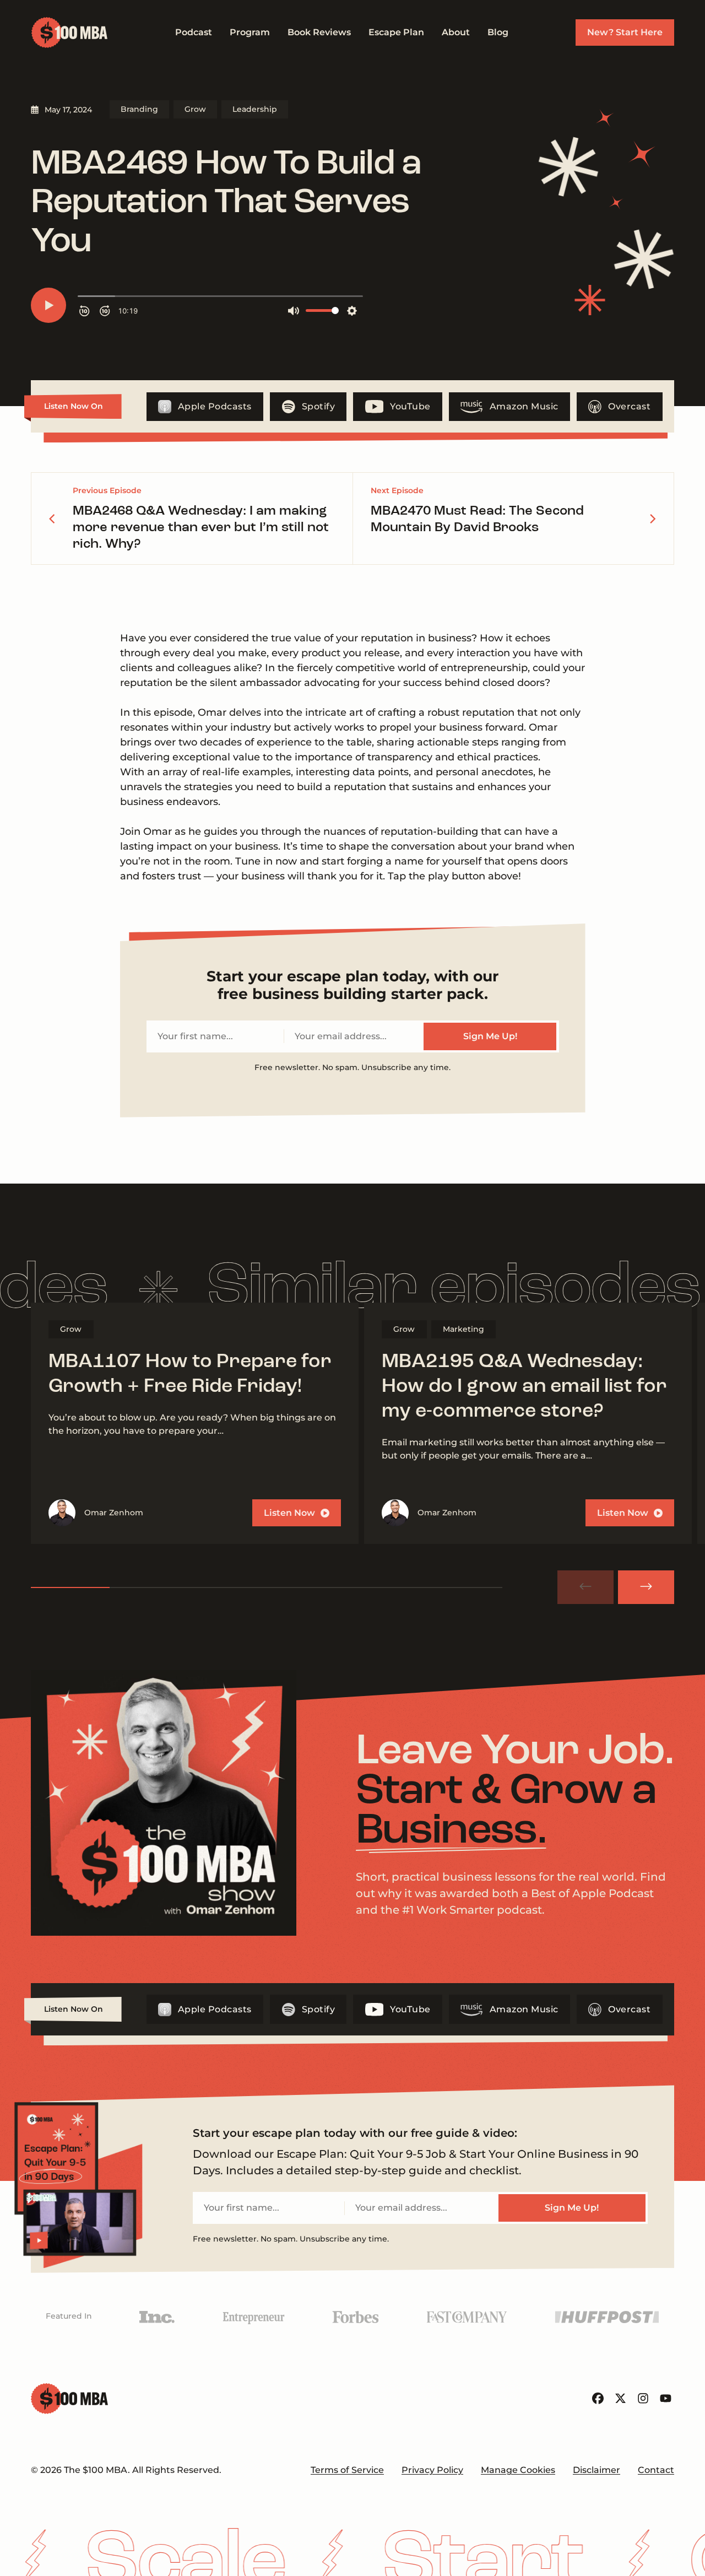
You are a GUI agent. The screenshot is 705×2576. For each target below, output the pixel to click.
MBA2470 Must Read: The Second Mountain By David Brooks (477, 520)
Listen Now (289, 1513)
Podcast (194, 32)
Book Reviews (319, 32)
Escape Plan (396, 32)
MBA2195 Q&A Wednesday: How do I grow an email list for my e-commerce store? (524, 1387)
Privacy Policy (432, 2470)
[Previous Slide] (585, 1587)
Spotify (319, 406)
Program (250, 32)
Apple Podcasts (215, 406)
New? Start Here (625, 32)
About (456, 32)
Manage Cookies (518, 2470)
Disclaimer (596, 2470)
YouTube (410, 406)
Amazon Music (524, 406)
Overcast (629, 406)
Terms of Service (347, 2470)
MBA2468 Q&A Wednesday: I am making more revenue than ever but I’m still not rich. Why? (201, 528)
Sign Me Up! (490, 1036)
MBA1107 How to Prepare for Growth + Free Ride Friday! (190, 1375)
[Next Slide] (646, 1587)
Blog (498, 32)
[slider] (267, 1587)
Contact (656, 2470)
